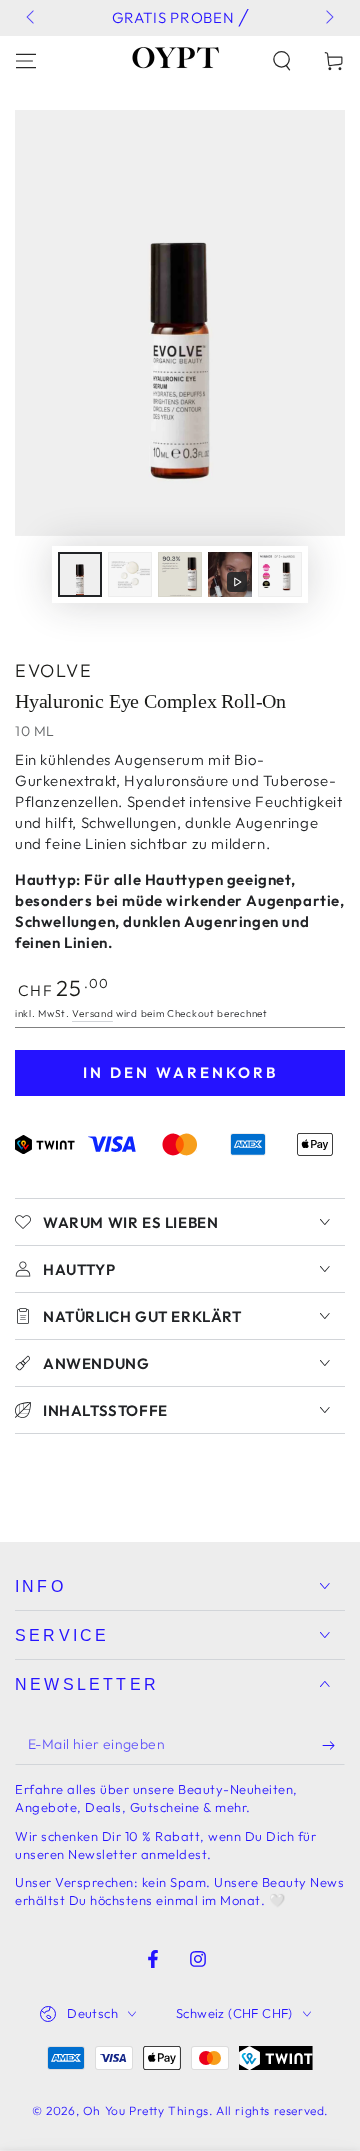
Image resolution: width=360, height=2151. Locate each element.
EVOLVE (53, 670)
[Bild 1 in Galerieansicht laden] (80, 574)
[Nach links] (32, 18)
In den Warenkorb (180, 1072)
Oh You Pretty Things (146, 2110)
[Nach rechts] (328, 18)
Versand (92, 1013)
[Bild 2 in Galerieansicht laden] (130, 574)
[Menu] (26, 61)
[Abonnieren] (333, 1745)
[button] (282, 61)
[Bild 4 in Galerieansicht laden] (280, 574)
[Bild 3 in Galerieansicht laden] (180, 574)
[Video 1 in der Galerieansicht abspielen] (230, 574)
